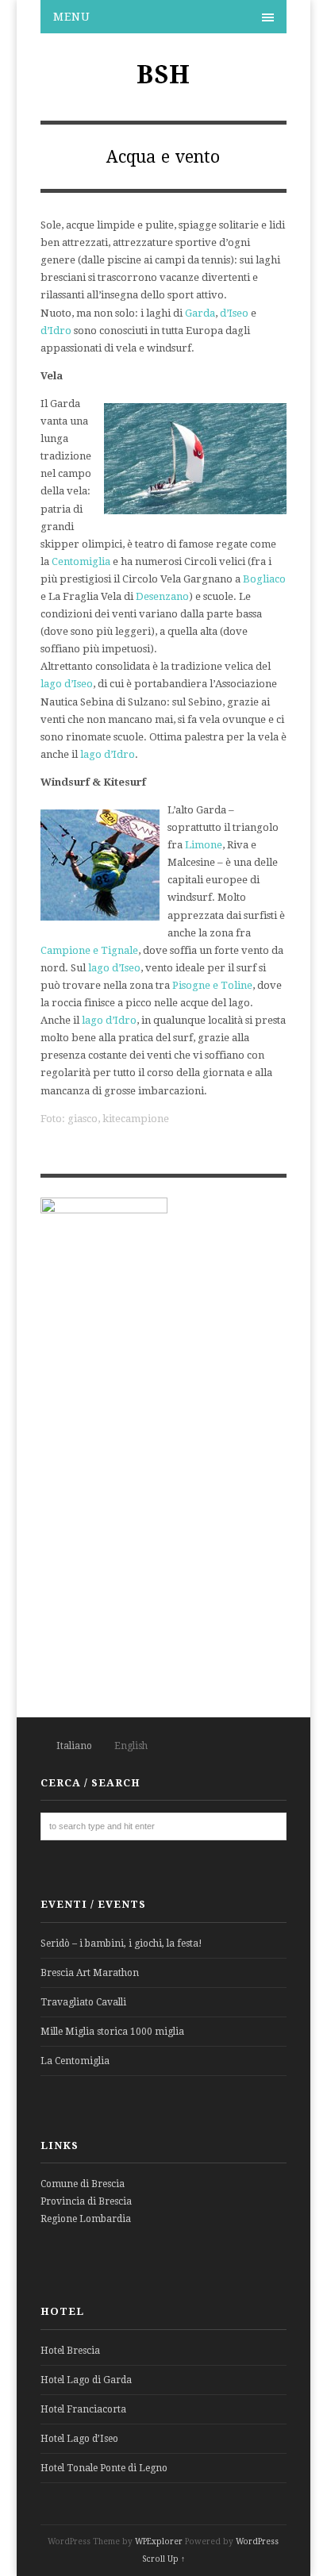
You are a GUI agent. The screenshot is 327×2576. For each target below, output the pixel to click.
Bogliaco (264, 579)
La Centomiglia (75, 2061)
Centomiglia (81, 561)
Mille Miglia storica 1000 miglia (112, 2032)
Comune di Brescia (83, 2184)
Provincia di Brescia (86, 2201)
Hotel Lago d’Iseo (79, 2439)
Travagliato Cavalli (83, 2002)
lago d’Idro (108, 754)
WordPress (257, 2541)
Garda (200, 313)
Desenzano (162, 596)
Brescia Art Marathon (90, 1973)
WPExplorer (159, 2541)
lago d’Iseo (67, 684)
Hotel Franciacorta (83, 2409)
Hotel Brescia (70, 2351)
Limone (204, 845)
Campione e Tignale (89, 950)
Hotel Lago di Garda (86, 2380)
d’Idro (56, 331)
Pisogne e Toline (212, 985)
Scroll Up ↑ (163, 2559)
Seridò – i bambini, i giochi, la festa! (121, 1944)
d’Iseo (234, 313)
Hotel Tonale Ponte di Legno (104, 2468)
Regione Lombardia (86, 2219)
